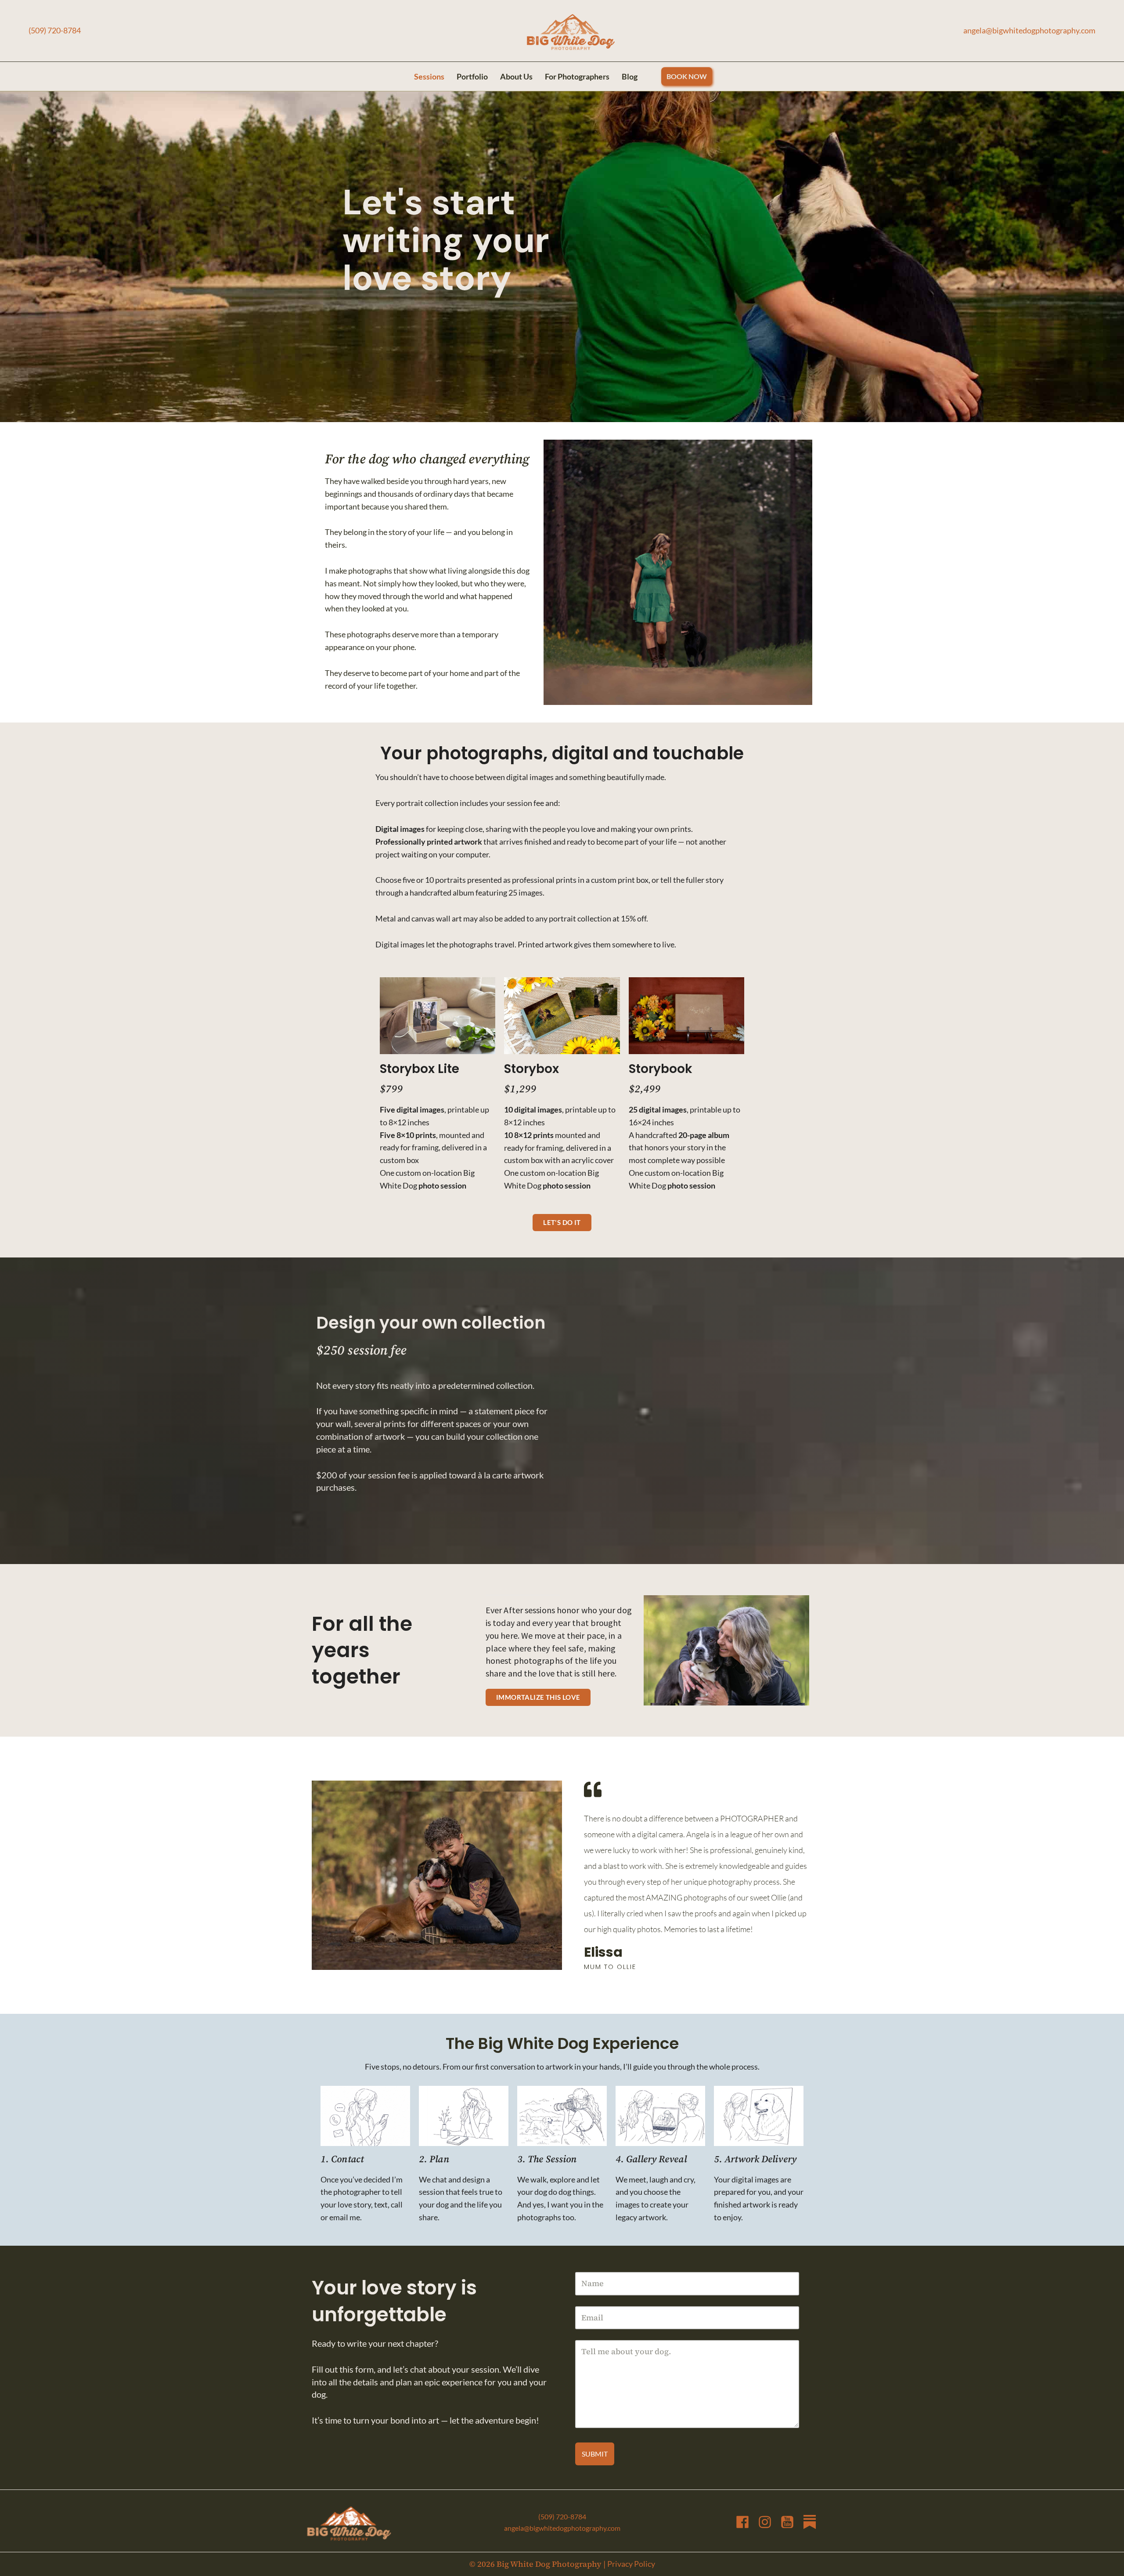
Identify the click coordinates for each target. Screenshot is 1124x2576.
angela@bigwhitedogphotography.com (1029, 30)
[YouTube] (787, 2522)
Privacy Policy (631, 2564)
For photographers (577, 76)
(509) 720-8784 (55, 30)
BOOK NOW (687, 76)
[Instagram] (765, 2522)
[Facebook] (742, 2522)
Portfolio (472, 76)
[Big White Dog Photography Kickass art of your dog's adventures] (571, 33)
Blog (630, 76)
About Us (516, 76)
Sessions (429, 76)
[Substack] (810, 2522)
